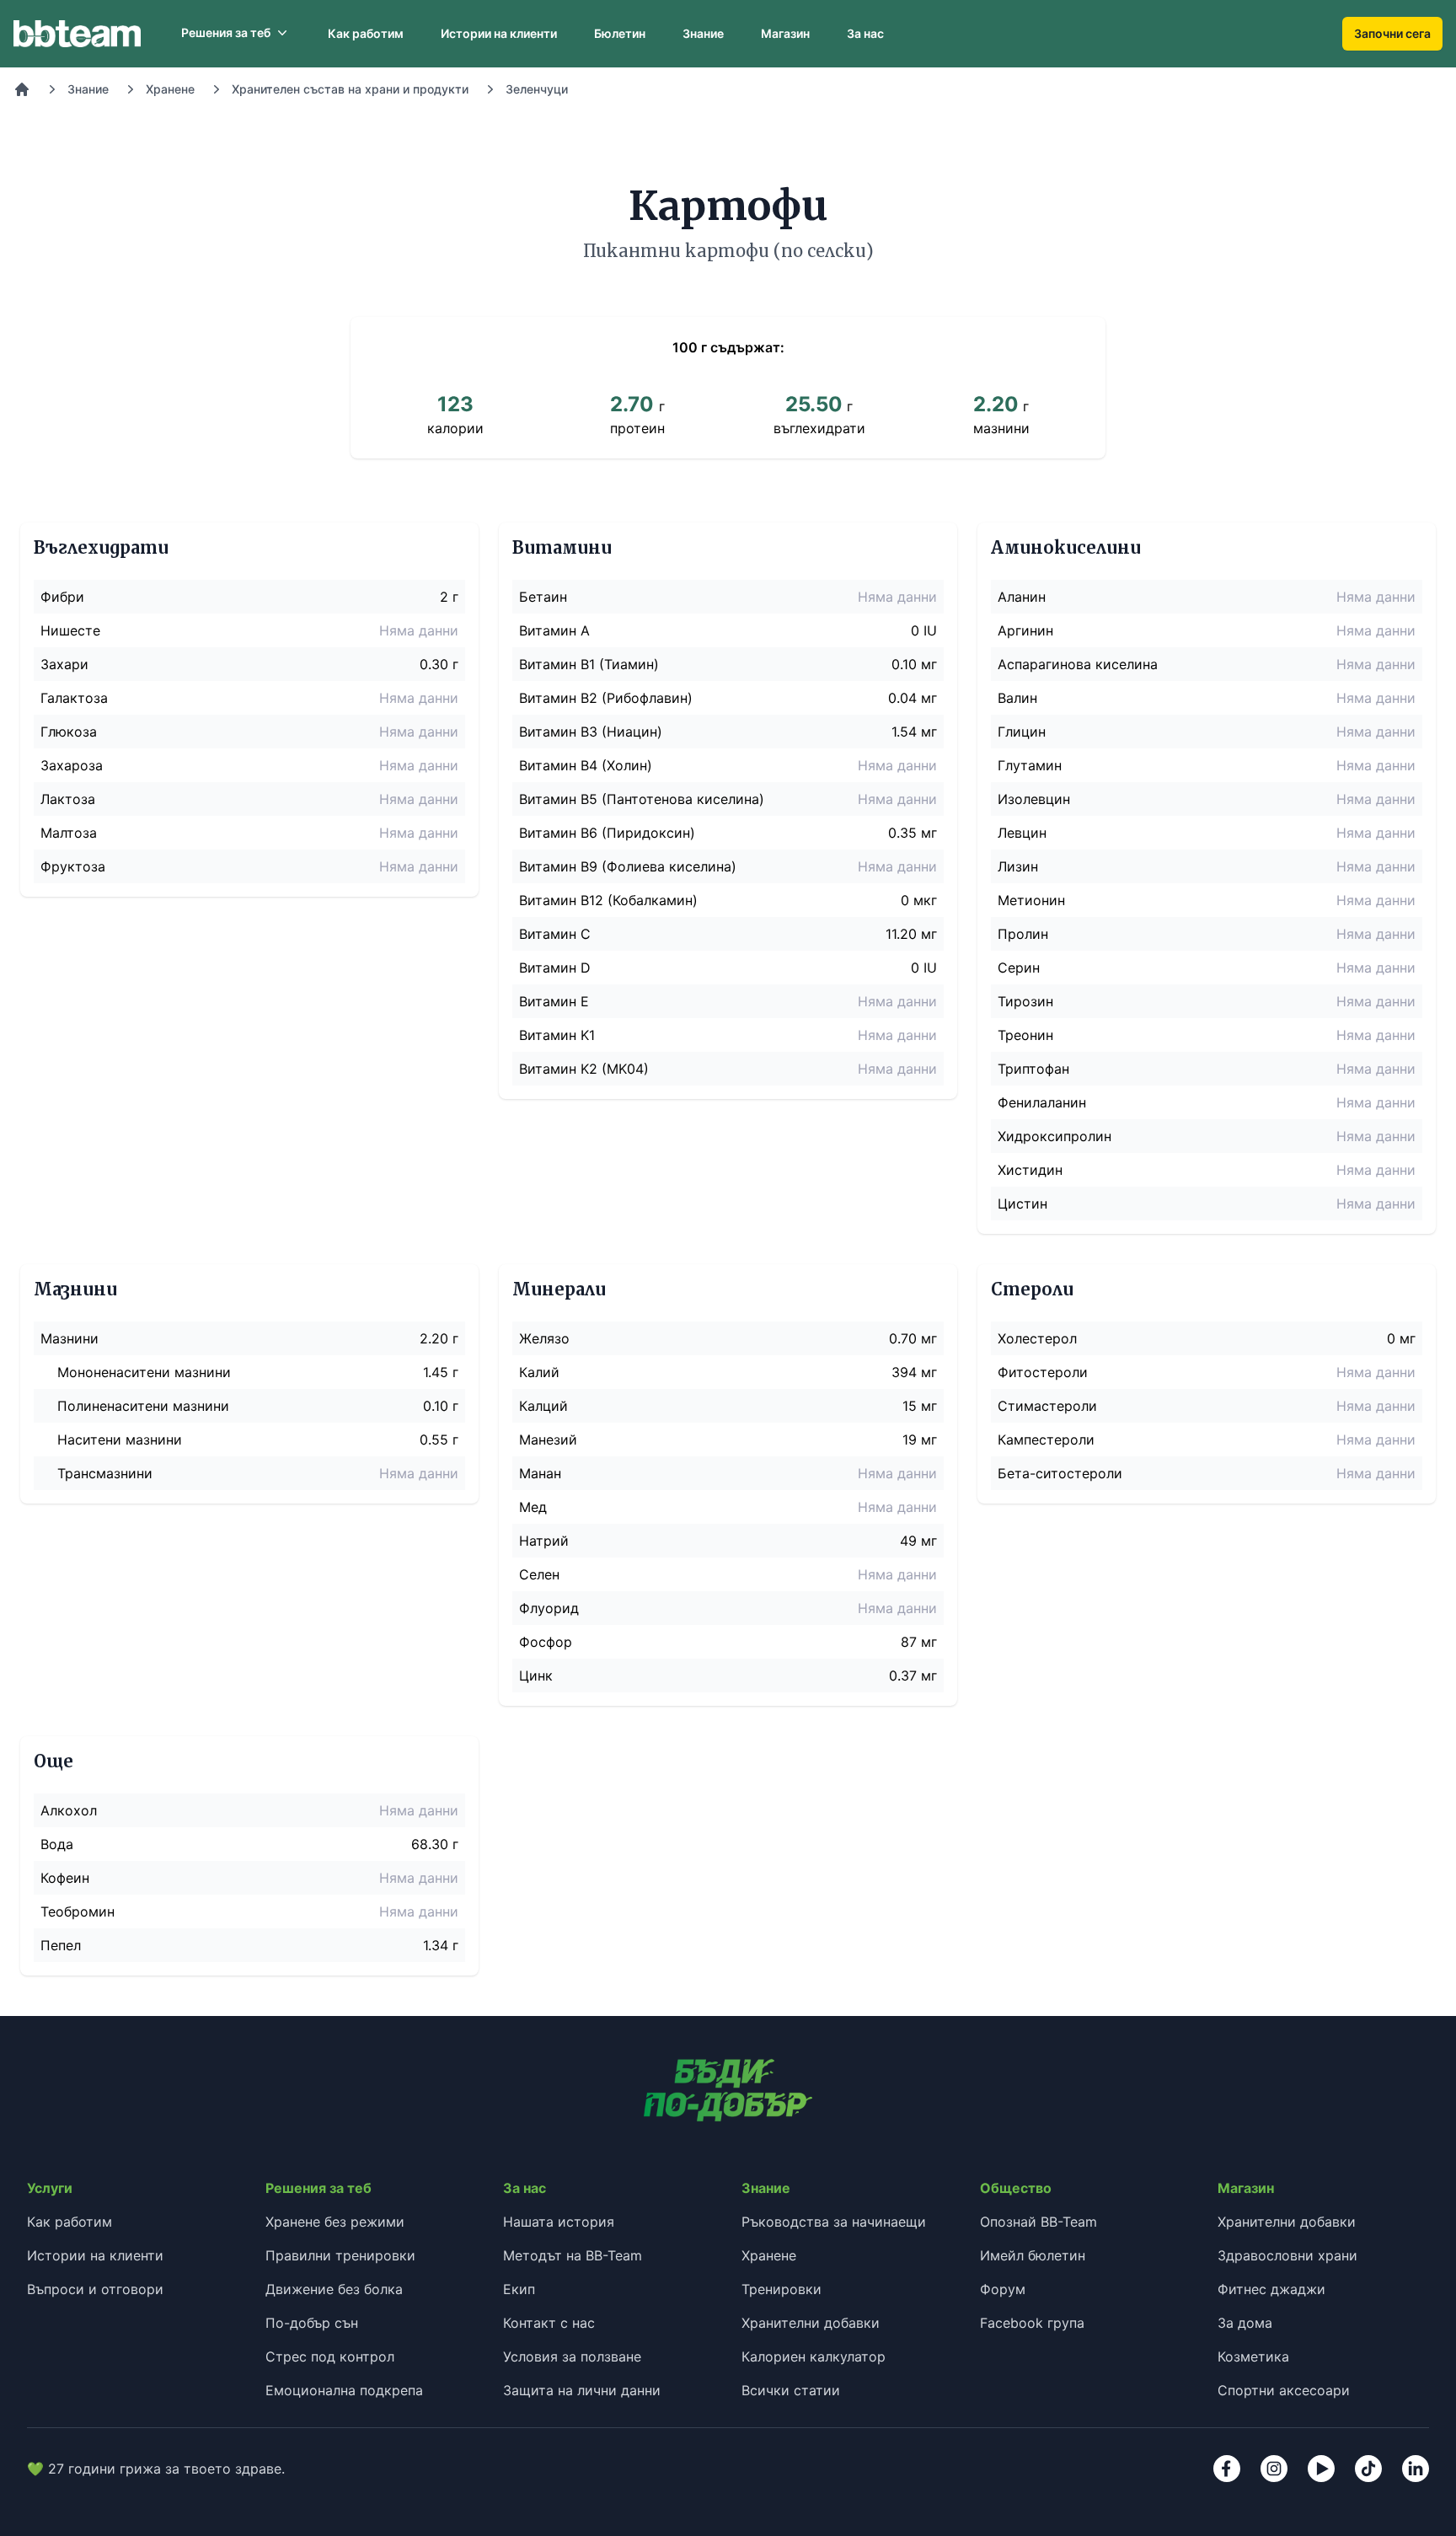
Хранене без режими (335, 2222)
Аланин (1022, 597)
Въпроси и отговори (95, 2289)
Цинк (536, 1675)
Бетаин (543, 597)
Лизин (1018, 866)
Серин (1019, 968)
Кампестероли (1046, 1440)
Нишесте (70, 630)
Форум (1003, 2289)
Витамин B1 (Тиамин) (589, 664)
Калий (539, 1372)
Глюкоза (69, 732)
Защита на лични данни (582, 2390)
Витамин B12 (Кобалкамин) (608, 900)
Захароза (72, 765)
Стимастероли (1047, 1406)
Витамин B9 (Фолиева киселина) (628, 866)
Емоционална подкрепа (344, 2390)
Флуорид (549, 1608)
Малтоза (69, 833)
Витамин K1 (557, 1035)
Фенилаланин (1042, 1102)
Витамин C (555, 934)
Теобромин (78, 1911)
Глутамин (1030, 765)
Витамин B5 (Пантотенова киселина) (642, 799)
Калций (543, 1406)
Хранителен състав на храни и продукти (350, 89)
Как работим (366, 33)
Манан (540, 1473)
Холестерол (1037, 1338)
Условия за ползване (572, 2356)
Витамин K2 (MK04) (584, 1069)
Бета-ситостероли (1060, 1473)
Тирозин (1025, 1001)
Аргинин (1025, 630)
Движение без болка (334, 2289)
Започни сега (1392, 33)
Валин (1017, 698)
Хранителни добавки (811, 2323)
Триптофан (1033, 1069)
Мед (533, 1507)
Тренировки (782, 2289)
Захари (64, 664)
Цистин (1022, 1204)
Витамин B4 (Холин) (586, 765)
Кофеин (65, 1878)
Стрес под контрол (330, 2356)
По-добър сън (312, 2323)
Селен (539, 1574)
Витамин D (555, 968)
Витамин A (554, 630)
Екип (519, 2289)
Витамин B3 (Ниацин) (591, 732)
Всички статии (791, 2390)
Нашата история (559, 2222)
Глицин (1022, 732)
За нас (865, 33)
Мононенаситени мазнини (144, 1372)
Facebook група (1032, 2323)
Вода (57, 1844)
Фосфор (546, 1642)
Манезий (548, 1440)
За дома (1245, 2323)
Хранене (170, 89)
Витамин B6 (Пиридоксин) (607, 833)
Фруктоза (73, 866)
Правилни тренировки (340, 2255)
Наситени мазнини (120, 1440)
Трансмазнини (105, 1473)
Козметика (1253, 2356)
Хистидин (1030, 1170)
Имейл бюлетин (1033, 2255)
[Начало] (22, 89)
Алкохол (69, 1810)
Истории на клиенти (499, 33)
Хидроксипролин (1055, 1136)
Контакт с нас (549, 2323)
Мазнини (70, 1338)
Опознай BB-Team (1038, 2222)
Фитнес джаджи (1271, 2289)
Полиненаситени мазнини (143, 1406)
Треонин (1025, 1035)
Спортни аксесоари (1284, 2390)
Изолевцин (1034, 799)
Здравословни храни (1287, 2255)
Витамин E (554, 1001)
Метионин (1031, 900)
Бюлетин (620, 33)
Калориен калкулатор (814, 2356)
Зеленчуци (537, 89)
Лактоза (68, 799)
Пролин (1023, 934)
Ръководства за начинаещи (834, 2222)
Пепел (61, 1945)
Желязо (544, 1338)
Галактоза (74, 698)
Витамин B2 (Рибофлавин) (606, 698)
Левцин (1022, 833)
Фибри (62, 597)
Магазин (785, 33)
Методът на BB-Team (573, 2255)
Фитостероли (1043, 1372)
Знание (703, 33)
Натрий (544, 1541)
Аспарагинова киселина (1078, 664)
